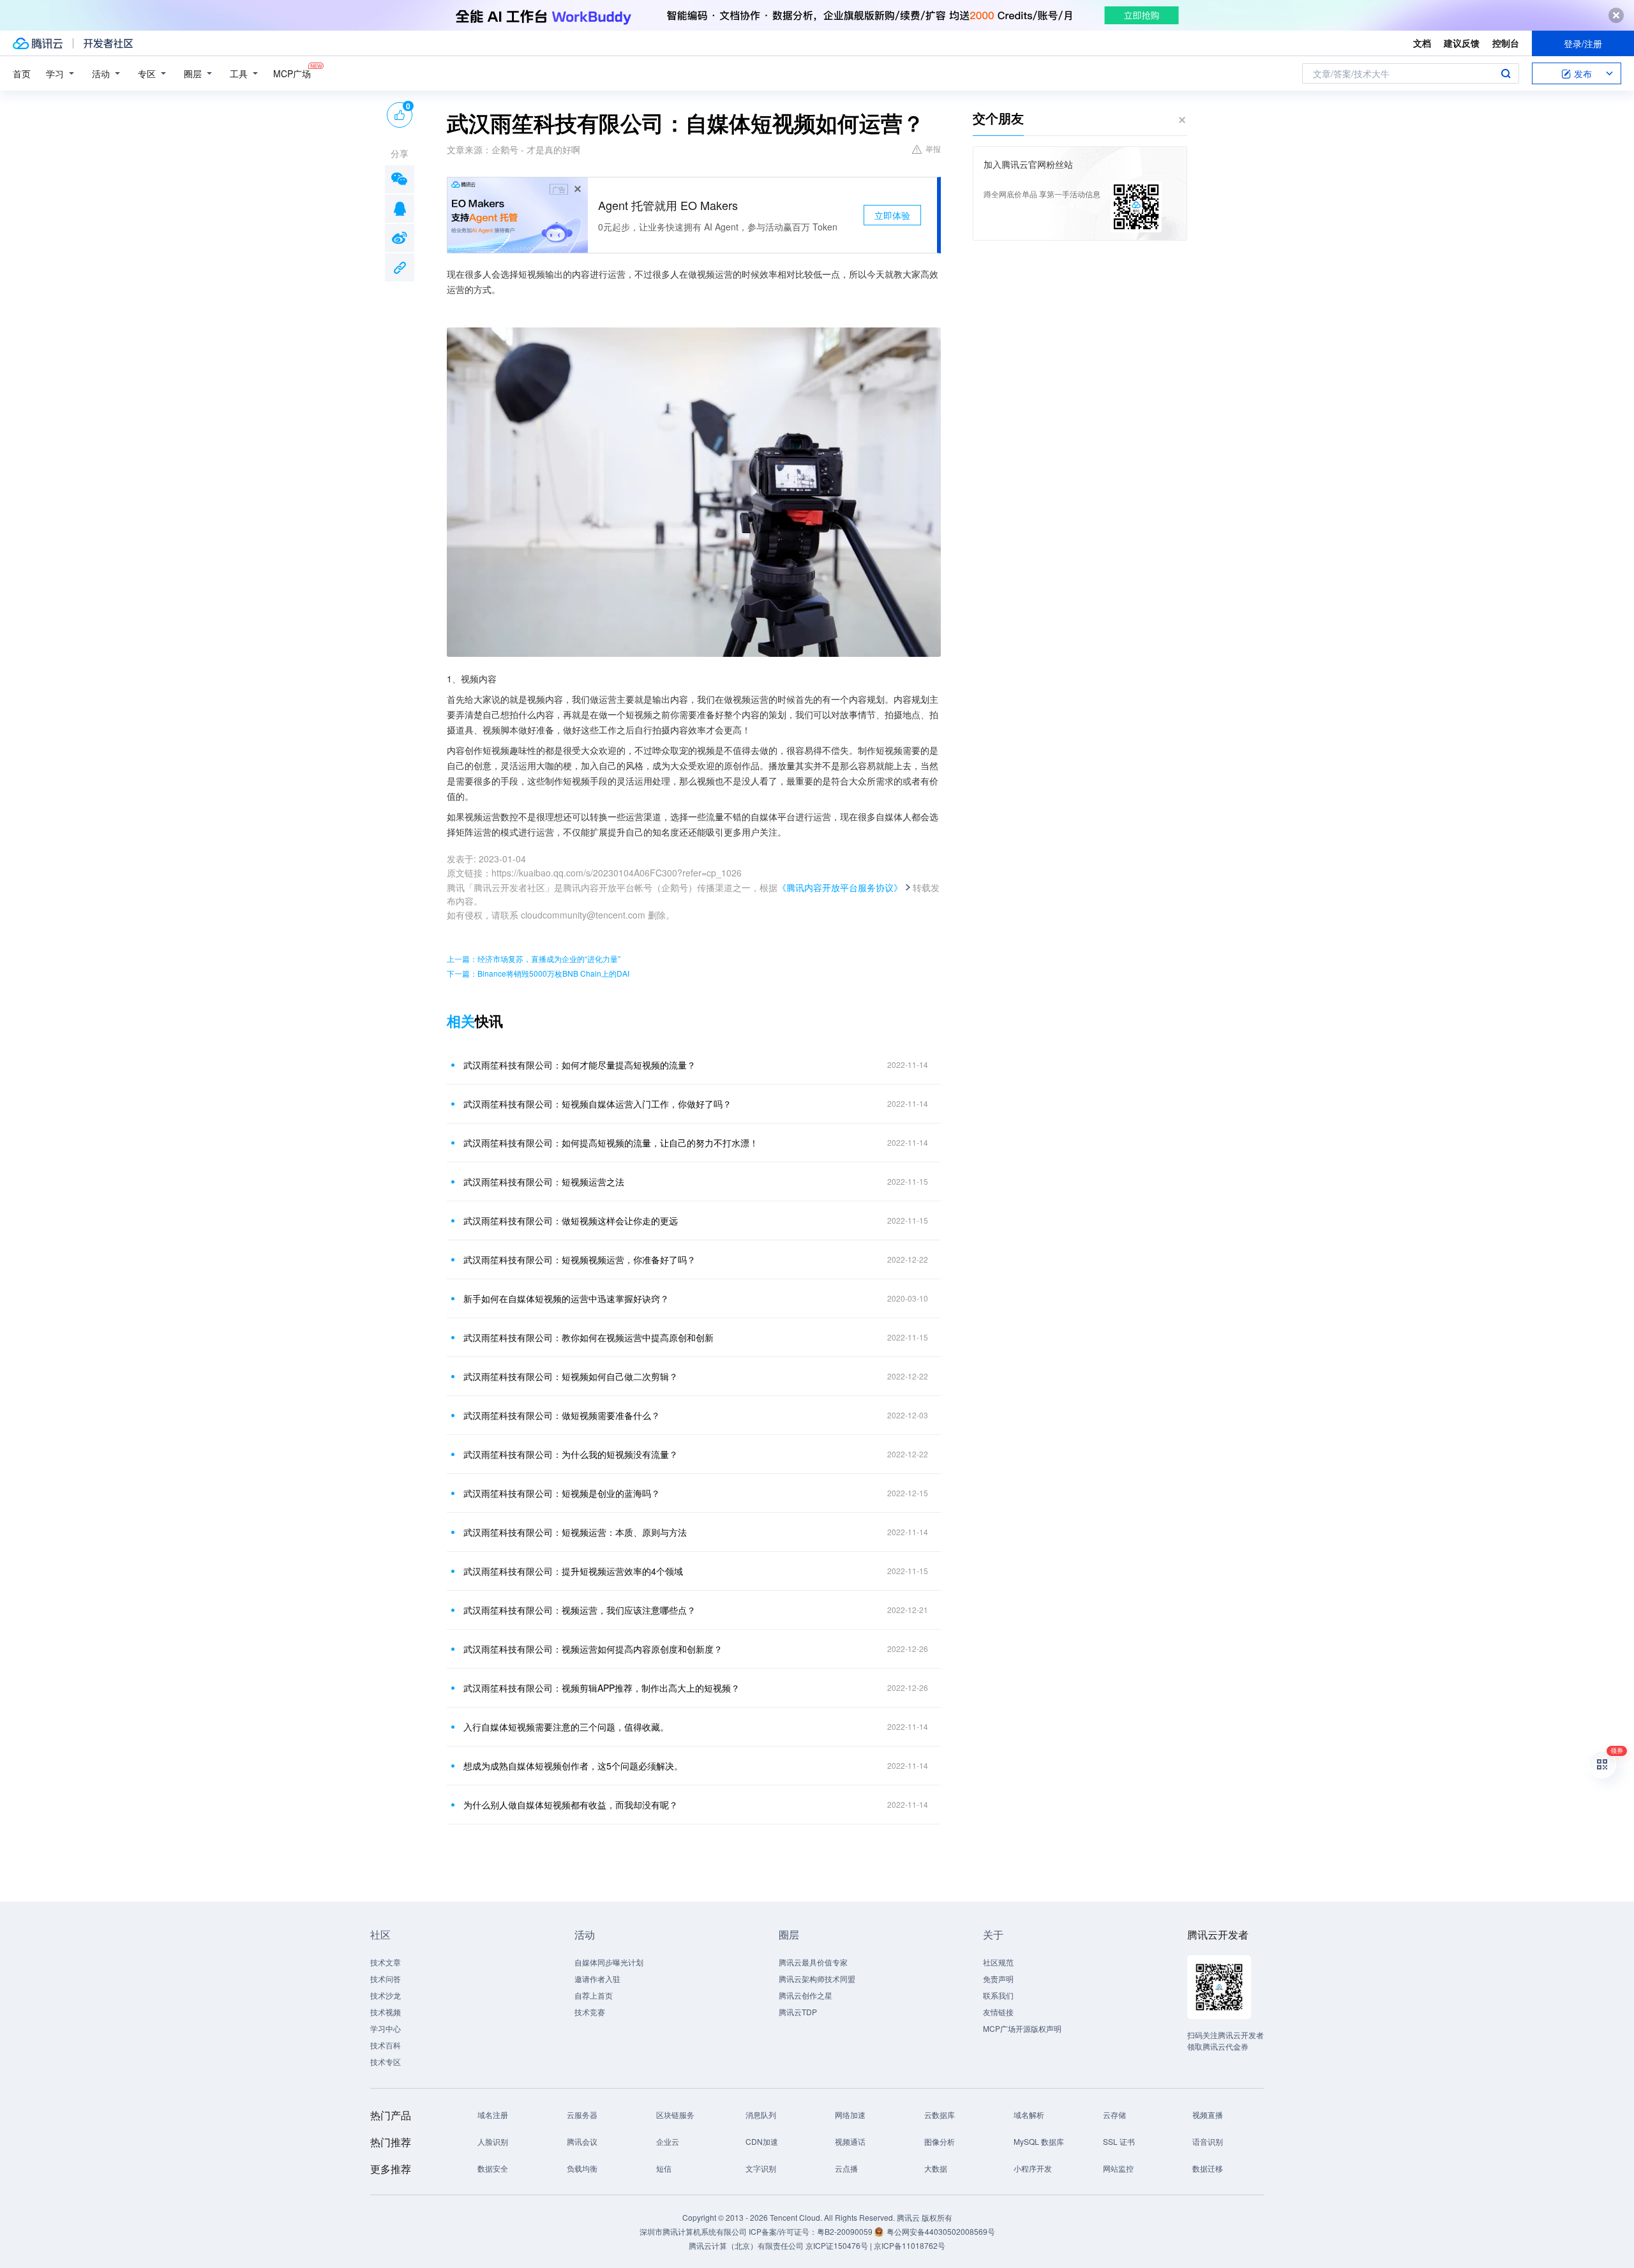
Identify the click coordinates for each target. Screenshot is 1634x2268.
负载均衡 (582, 2168)
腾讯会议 (582, 2141)
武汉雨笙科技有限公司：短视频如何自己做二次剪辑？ (571, 1376)
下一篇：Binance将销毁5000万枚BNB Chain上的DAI (538, 973)
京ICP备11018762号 (910, 2245)
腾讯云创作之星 (806, 1995)
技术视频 (386, 2012)
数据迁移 (1208, 2168)
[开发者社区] (108, 43)
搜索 (1506, 73)
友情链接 (998, 2012)
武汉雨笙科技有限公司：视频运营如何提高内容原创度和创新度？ (593, 1649)
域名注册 (493, 2114)
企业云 (668, 2141)
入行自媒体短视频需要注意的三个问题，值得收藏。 (566, 1727)
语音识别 (1208, 2141)
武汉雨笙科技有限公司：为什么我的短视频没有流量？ (571, 1454)
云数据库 (940, 2114)
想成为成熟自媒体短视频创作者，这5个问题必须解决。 (573, 1766)
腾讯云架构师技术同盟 (817, 1979)
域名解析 (1029, 2114)
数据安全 (493, 2168)
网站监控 (1118, 2168)
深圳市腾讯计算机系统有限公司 (693, 2231)
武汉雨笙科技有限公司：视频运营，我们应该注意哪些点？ (580, 1610)
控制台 (1506, 43)
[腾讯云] (38, 43)
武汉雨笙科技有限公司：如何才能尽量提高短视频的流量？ (580, 1065)
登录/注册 (1583, 43)
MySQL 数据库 (1039, 2141)
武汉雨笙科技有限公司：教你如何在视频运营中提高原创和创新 (588, 1337)
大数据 (936, 2168)
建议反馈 (1462, 43)
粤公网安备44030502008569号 (941, 2231)
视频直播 (1208, 2114)
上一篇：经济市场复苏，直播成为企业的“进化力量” (534, 958)
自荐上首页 (594, 1995)
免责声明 (998, 1979)
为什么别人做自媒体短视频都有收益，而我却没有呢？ (571, 1805)
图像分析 (940, 2141)
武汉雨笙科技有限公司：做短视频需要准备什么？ (562, 1415)
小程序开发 (1033, 2168)
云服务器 (582, 2114)
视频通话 (850, 2141)
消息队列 (761, 2114)
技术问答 (386, 1979)
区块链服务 (675, 2114)
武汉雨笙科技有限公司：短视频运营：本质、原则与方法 (575, 1532)
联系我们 (998, 1995)
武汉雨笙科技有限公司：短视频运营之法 (544, 1182)
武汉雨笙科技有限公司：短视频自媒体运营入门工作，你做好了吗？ (597, 1104)
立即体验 (892, 215)
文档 (1422, 43)
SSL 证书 (1119, 2141)
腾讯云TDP (798, 2012)
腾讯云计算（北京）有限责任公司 (746, 2245)
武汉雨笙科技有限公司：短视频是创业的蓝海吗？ (562, 1493)
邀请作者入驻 (597, 1979)
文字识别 (761, 2168)
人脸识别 (493, 2141)
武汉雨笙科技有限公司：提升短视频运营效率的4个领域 (573, 1571)
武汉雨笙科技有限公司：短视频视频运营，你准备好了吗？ (580, 1259)
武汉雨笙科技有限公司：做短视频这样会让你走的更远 (571, 1220)
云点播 (846, 2168)
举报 (933, 148)
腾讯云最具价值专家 (813, 1962)
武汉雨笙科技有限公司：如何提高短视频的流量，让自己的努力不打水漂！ (611, 1143)
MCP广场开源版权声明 (1022, 2028)
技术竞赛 (590, 2012)
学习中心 (386, 2028)
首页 (22, 73)
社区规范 (998, 1962)
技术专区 (386, 2061)
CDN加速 (762, 2141)
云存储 (1114, 2114)
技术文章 (386, 1962)
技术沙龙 (386, 1995)
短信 (664, 2168)
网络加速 (850, 2114)
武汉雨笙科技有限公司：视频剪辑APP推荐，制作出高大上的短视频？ (602, 1688)
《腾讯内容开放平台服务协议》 (840, 887)
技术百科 (386, 2045)
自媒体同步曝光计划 (609, 1962)
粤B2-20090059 (846, 2231)
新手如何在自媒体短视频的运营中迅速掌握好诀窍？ (566, 1298)
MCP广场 (292, 73)
